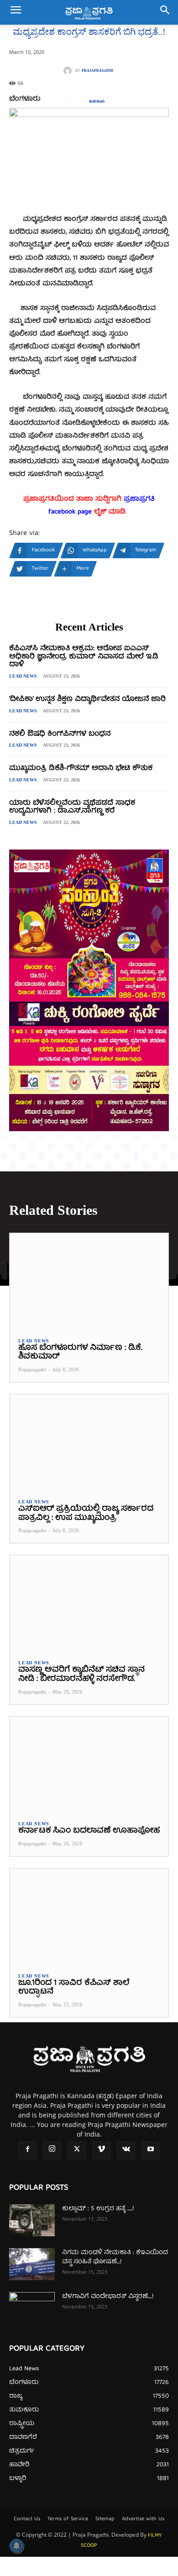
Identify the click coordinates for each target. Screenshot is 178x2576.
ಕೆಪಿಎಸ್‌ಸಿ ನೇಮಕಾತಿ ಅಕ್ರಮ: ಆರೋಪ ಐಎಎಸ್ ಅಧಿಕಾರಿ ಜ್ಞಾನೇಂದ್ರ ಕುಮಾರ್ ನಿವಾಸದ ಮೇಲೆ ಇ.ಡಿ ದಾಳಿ (84, 657)
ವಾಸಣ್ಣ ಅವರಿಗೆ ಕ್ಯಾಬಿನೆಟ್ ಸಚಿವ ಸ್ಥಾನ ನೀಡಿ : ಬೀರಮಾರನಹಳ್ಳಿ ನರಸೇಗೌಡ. (81, 1675)
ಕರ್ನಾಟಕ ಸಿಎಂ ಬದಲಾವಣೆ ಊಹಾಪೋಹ (89, 1831)
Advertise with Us (143, 2519)
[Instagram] (52, 2150)
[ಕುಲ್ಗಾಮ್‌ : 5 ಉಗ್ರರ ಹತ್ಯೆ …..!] (32, 2220)
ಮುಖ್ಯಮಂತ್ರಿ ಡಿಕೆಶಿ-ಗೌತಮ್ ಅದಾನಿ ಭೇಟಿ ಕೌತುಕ (81, 769)
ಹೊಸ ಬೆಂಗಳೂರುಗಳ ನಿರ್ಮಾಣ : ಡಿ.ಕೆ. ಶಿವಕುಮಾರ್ (80, 1353)
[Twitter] (77, 2150)
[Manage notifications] (16, 2546)
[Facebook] (27, 2150)
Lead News (23, 676)
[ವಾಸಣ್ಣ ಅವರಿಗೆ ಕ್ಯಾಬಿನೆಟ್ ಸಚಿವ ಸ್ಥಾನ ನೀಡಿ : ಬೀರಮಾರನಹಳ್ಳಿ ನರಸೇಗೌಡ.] (89, 1603)
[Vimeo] (101, 2150)
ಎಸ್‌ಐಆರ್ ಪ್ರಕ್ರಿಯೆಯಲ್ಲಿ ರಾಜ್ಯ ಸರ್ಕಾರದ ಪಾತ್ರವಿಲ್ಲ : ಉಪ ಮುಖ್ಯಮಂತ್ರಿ (86, 1514)
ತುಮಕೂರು (97, 102)
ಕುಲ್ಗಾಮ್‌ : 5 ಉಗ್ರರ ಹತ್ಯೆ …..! (98, 2209)
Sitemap (105, 2519)
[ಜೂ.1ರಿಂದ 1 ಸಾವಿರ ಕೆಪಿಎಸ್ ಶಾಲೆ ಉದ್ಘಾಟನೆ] (89, 1916)
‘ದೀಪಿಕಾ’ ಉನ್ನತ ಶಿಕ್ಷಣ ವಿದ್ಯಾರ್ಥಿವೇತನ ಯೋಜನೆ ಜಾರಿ (87, 700)
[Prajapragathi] (69, 71)
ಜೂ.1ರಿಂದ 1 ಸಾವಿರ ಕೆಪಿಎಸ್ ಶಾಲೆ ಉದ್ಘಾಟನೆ (74, 1988)
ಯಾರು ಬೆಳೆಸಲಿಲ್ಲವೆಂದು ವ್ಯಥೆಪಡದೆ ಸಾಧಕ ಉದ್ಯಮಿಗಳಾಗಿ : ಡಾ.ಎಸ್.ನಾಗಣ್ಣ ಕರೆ (72, 807)
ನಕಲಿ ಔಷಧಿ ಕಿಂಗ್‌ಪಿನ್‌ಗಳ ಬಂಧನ (60, 734)
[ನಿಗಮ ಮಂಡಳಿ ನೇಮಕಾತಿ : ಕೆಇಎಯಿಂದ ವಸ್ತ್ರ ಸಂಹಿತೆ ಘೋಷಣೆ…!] (32, 2264)
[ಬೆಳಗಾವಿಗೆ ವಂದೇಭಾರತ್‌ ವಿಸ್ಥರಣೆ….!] (32, 2308)
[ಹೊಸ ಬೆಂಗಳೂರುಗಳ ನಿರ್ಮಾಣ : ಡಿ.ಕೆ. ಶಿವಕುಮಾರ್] (89, 1281)
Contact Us (27, 2519)
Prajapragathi (97, 71)
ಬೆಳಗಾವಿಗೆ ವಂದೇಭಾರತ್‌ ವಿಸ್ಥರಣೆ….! (108, 2297)
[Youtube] (151, 2150)
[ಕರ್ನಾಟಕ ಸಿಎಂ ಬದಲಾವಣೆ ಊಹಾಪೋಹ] (89, 1764)
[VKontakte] (126, 2150)
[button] (16, 12)
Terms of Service (68, 2519)
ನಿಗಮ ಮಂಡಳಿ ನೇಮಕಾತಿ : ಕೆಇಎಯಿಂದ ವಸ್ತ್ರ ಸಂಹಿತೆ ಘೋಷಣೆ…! (115, 2257)
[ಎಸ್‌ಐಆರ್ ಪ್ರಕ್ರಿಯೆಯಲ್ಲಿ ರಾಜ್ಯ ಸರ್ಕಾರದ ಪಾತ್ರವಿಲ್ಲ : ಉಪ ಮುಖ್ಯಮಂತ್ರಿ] (89, 1442)
